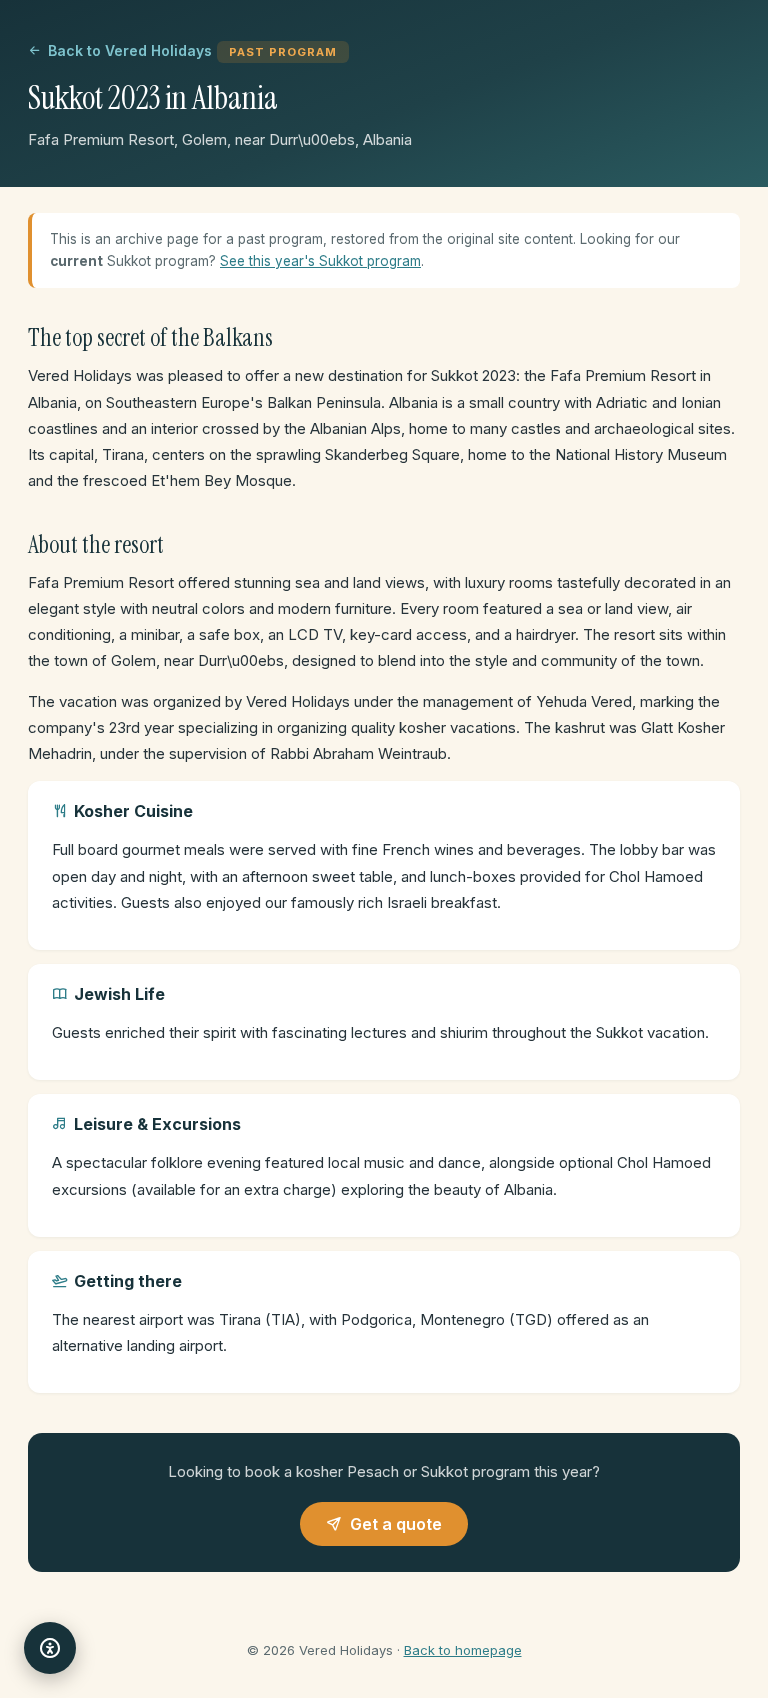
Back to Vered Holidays (130, 50)
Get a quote (396, 1524)
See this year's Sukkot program (320, 261)
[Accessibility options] (50, 1648)
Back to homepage (463, 1650)
